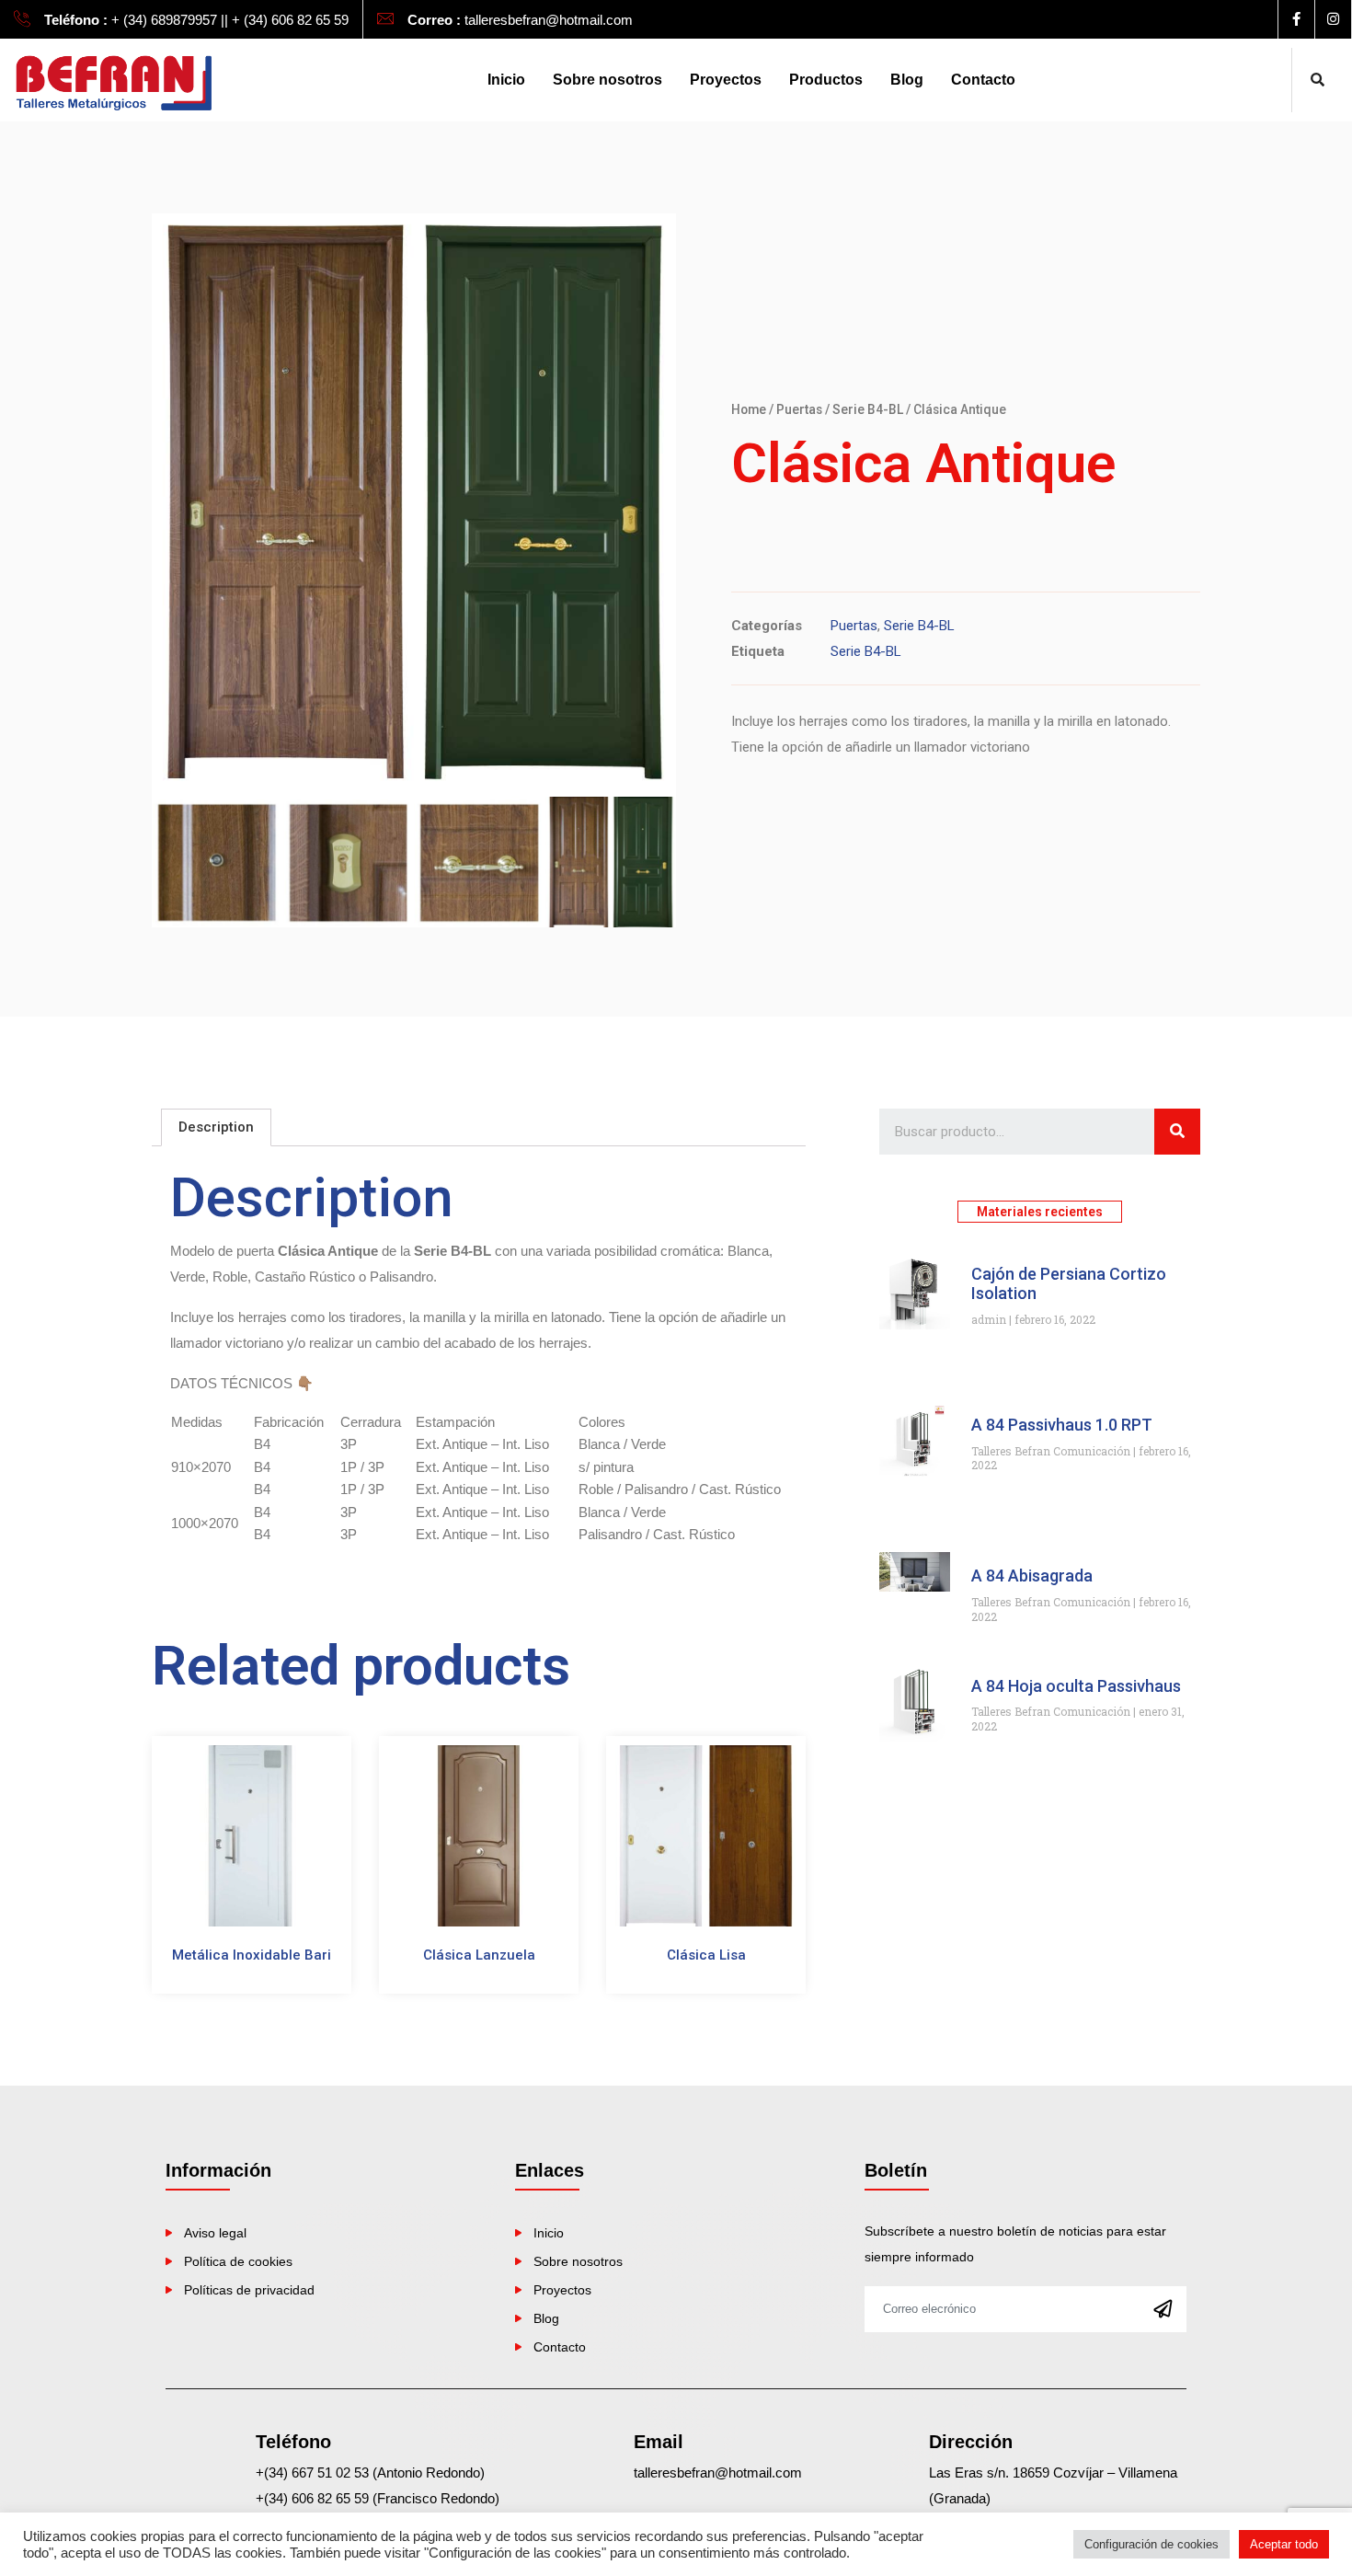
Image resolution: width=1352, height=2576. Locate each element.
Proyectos (726, 80)
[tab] (216, 1127)
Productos (826, 80)
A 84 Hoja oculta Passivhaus (1076, 1686)
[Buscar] (1177, 1132)
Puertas (799, 409)
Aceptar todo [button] (1284, 2544)
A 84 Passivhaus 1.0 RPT (1062, 1425)
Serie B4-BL (868, 409)
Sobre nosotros (607, 80)
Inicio (506, 80)
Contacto (983, 80)
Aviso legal (215, 2233)
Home (749, 409)
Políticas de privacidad (249, 2290)
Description (216, 1127)
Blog (907, 80)
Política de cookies (238, 2261)
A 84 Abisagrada (1032, 1575)
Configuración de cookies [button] (1151, 2544)
